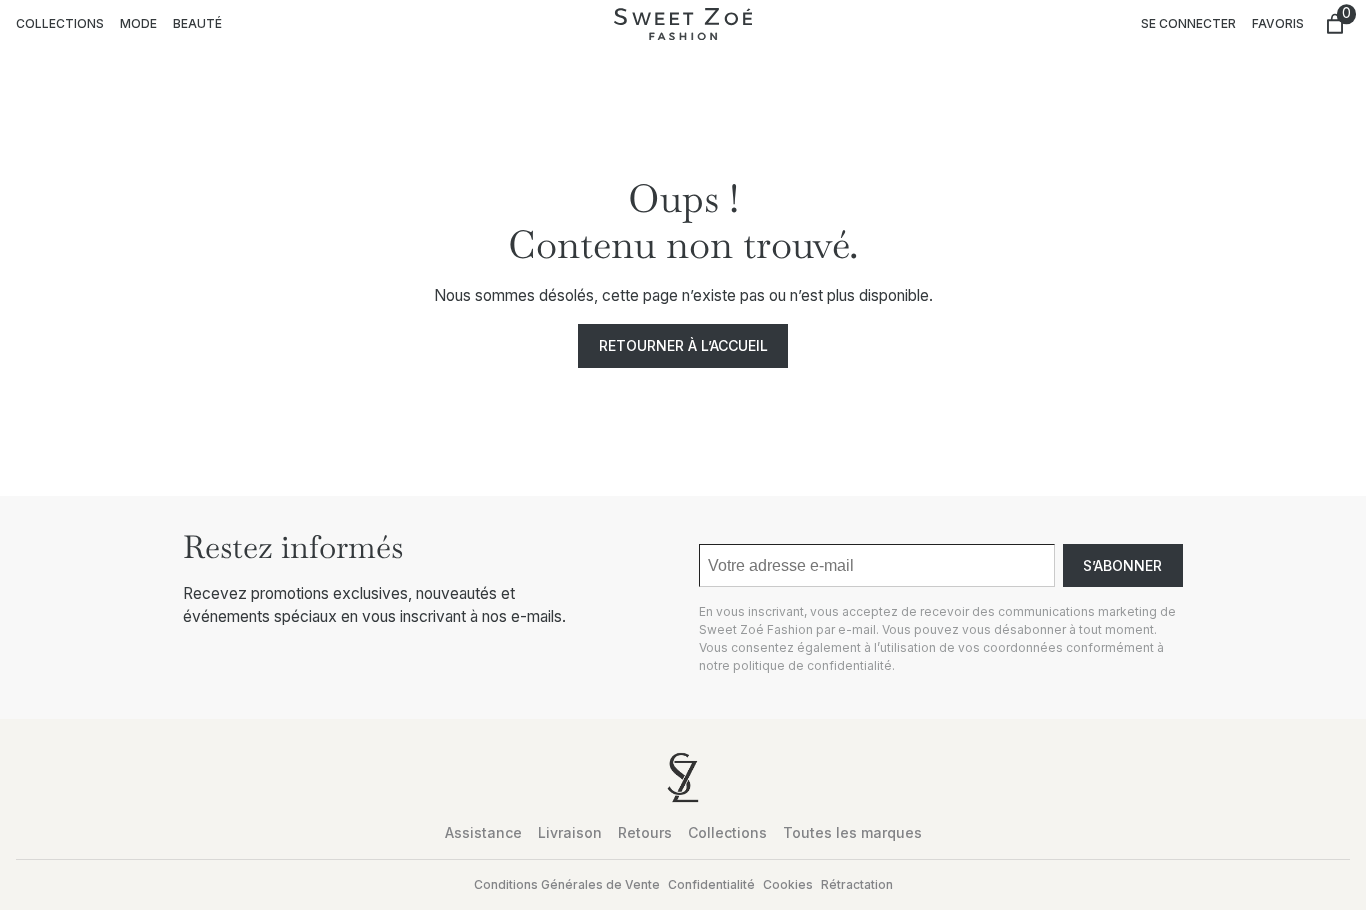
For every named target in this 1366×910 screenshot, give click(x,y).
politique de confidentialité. (814, 665)
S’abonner (1122, 565)
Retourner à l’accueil (683, 345)
